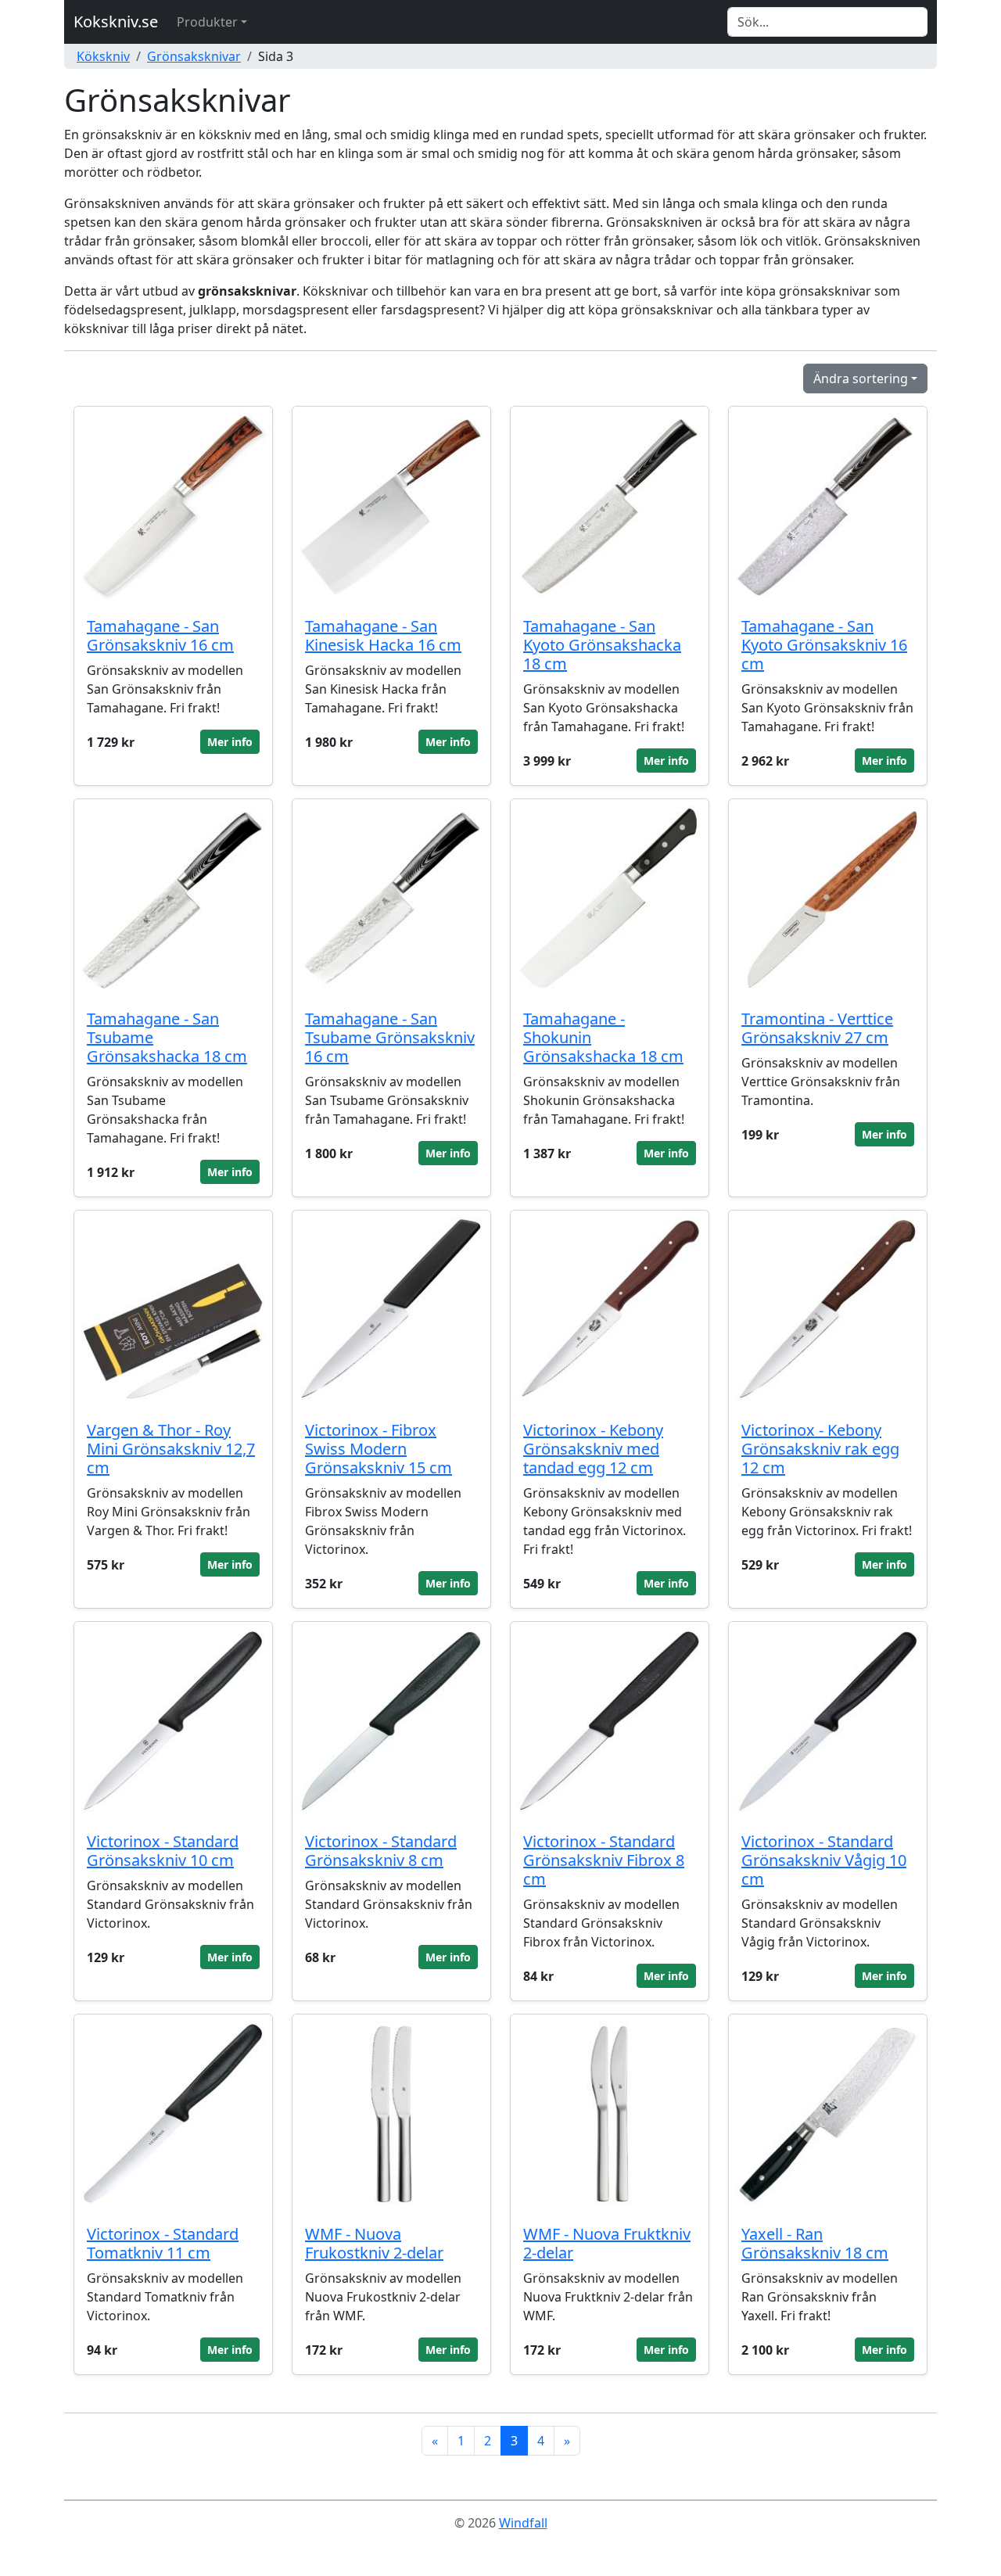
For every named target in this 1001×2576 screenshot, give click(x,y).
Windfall (523, 2523)
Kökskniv (103, 56)
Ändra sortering (861, 379)
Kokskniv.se (116, 22)
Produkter (207, 22)
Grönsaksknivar (194, 56)
